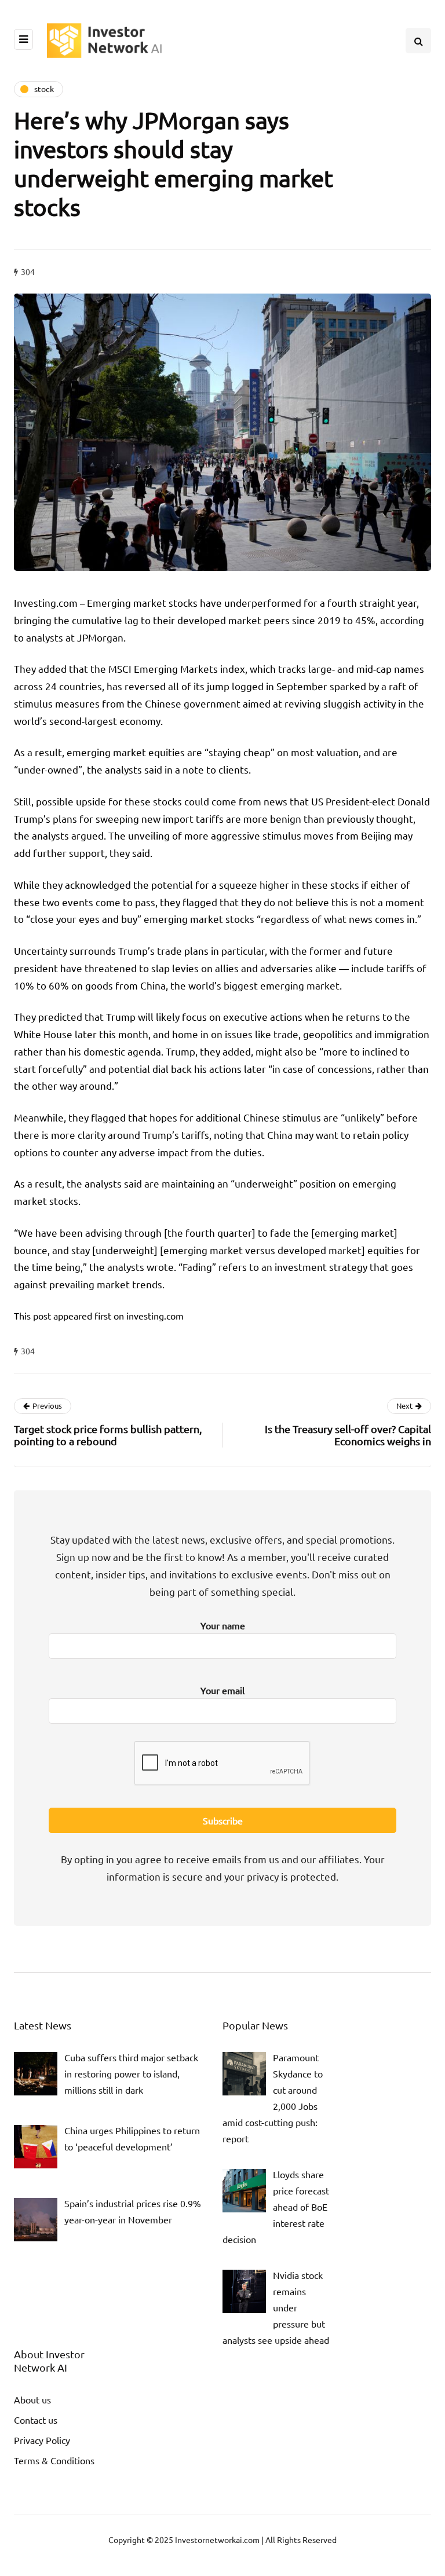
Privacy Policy (42, 2440)
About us (32, 2399)
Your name (223, 1625)
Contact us (36, 2420)
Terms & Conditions (54, 2460)
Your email (222, 1690)
